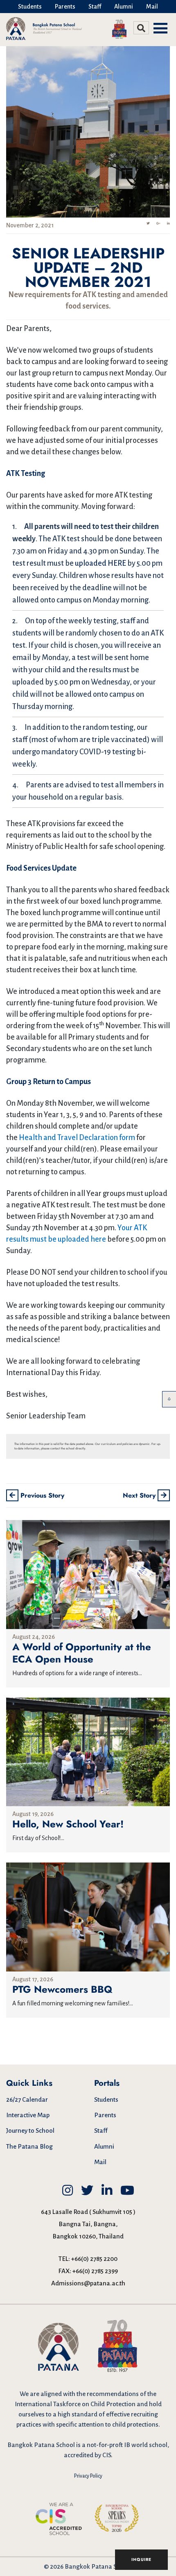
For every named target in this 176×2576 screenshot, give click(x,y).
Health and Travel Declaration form (77, 1138)
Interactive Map (28, 2115)
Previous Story (41, 1495)
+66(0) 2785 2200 (94, 2259)
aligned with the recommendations (90, 2394)
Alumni (124, 7)
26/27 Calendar (27, 2099)
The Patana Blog (29, 2146)
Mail (152, 7)
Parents (65, 7)
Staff (95, 7)
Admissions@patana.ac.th (88, 2283)
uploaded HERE (100, 563)
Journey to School (30, 2130)
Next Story (140, 1495)
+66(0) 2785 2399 (95, 2271)
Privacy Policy (88, 2476)
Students (30, 7)
